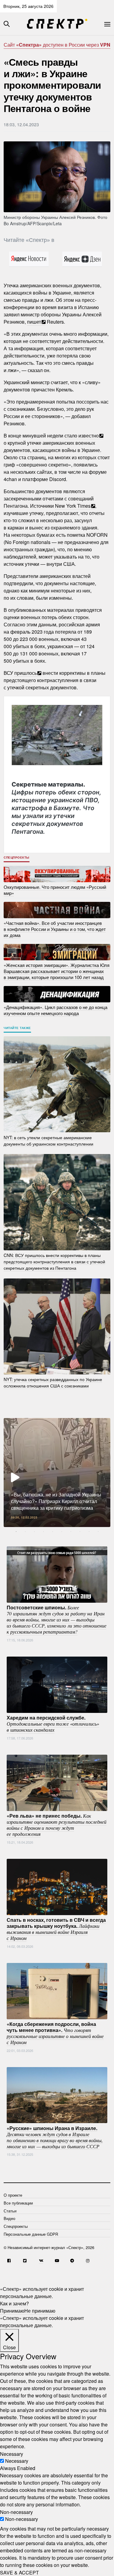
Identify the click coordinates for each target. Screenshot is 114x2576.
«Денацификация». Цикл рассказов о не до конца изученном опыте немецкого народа (55, 1010)
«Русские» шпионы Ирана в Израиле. (55, 2137)
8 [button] (80, 1532)
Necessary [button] (12, 2454)
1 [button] (16, 1532)
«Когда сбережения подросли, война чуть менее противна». (55, 2033)
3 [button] (34, 1532)
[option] (57, 1473)
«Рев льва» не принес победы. (57, 1825)
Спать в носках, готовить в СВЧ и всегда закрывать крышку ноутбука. (56, 1929)
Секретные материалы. (56, 808)
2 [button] (25, 1532)
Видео (9, 2218)
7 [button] (71, 1532)
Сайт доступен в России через (57, 45)
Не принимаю (40, 2311)
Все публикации (18, 2203)
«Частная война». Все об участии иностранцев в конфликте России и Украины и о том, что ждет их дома (55, 929)
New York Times (73, 506)
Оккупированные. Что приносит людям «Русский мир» (55, 890)
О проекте (13, 2195)
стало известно (82, 435)
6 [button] (62, 1532)
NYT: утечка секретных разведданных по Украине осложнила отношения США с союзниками (53, 1382)
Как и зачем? (14, 2303)
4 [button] (43, 1532)
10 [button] (98, 1532)
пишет (34, 322)
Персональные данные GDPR (31, 2234)
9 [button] (89, 1532)
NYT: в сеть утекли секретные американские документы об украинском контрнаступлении (48, 1140)
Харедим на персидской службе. (53, 1723)
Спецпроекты (17, 857)
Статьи (10, 2211)
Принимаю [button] (12, 2311)
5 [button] (53, 1532)
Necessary (17, 2461)
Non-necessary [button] (16, 2512)
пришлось (26, 673)
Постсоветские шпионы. (57, 1619)
